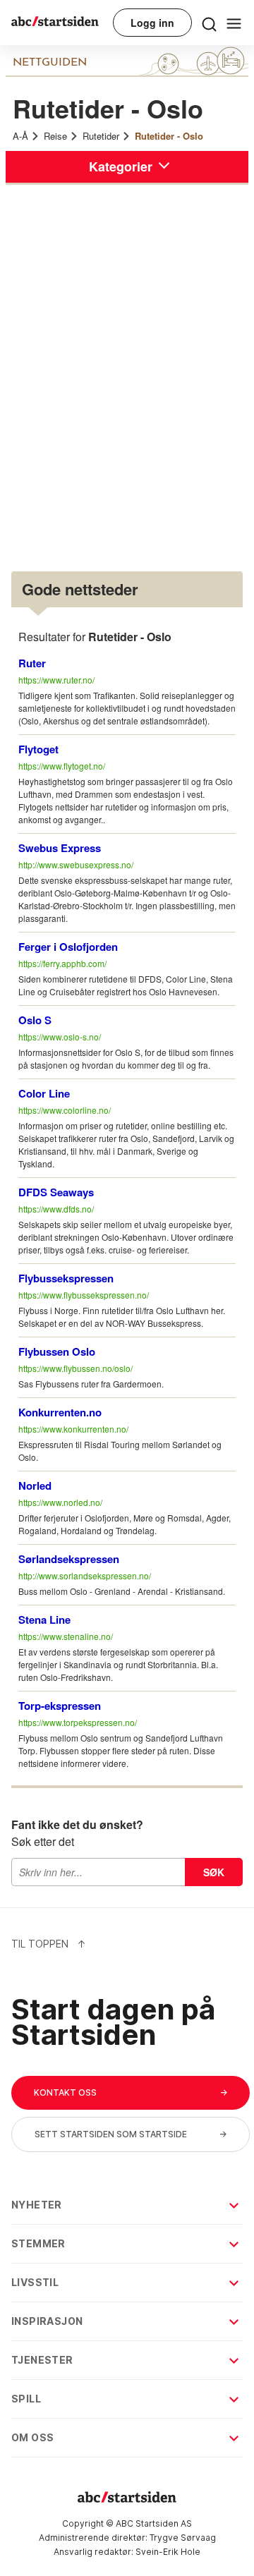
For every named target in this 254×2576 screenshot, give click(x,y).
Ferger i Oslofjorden (68, 947)
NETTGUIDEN (50, 63)
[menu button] (209, 23)
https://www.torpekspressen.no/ (78, 1722)
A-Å (20, 136)
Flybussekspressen (66, 1278)
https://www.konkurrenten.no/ (73, 1429)
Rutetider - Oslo (169, 136)
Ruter (32, 663)
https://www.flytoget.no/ (62, 766)
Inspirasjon (47, 2321)
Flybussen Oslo (57, 1351)
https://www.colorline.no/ (65, 1110)
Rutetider (101, 136)
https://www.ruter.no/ (56, 680)
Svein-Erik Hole (168, 2552)
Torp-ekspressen (60, 1706)
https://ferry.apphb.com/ (62, 963)
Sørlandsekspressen (69, 1559)
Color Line (44, 1093)
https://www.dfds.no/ (56, 1209)
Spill (26, 2399)
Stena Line (44, 1620)
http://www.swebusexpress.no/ (76, 864)
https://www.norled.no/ (60, 1502)
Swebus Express (60, 848)
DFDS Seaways (56, 1192)
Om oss (32, 2437)
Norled (35, 1486)
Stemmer (38, 2243)
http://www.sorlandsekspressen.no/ (85, 1575)
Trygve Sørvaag (183, 2538)
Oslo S (35, 1020)
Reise (55, 136)
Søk (214, 1872)
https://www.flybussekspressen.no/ (84, 1295)
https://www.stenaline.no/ (66, 1636)
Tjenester (42, 2360)
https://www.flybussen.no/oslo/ (75, 1368)
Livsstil (35, 2282)
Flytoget (38, 749)
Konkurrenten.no (60, 1412)
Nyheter (37, 2205)
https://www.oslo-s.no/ (60, 1037)
